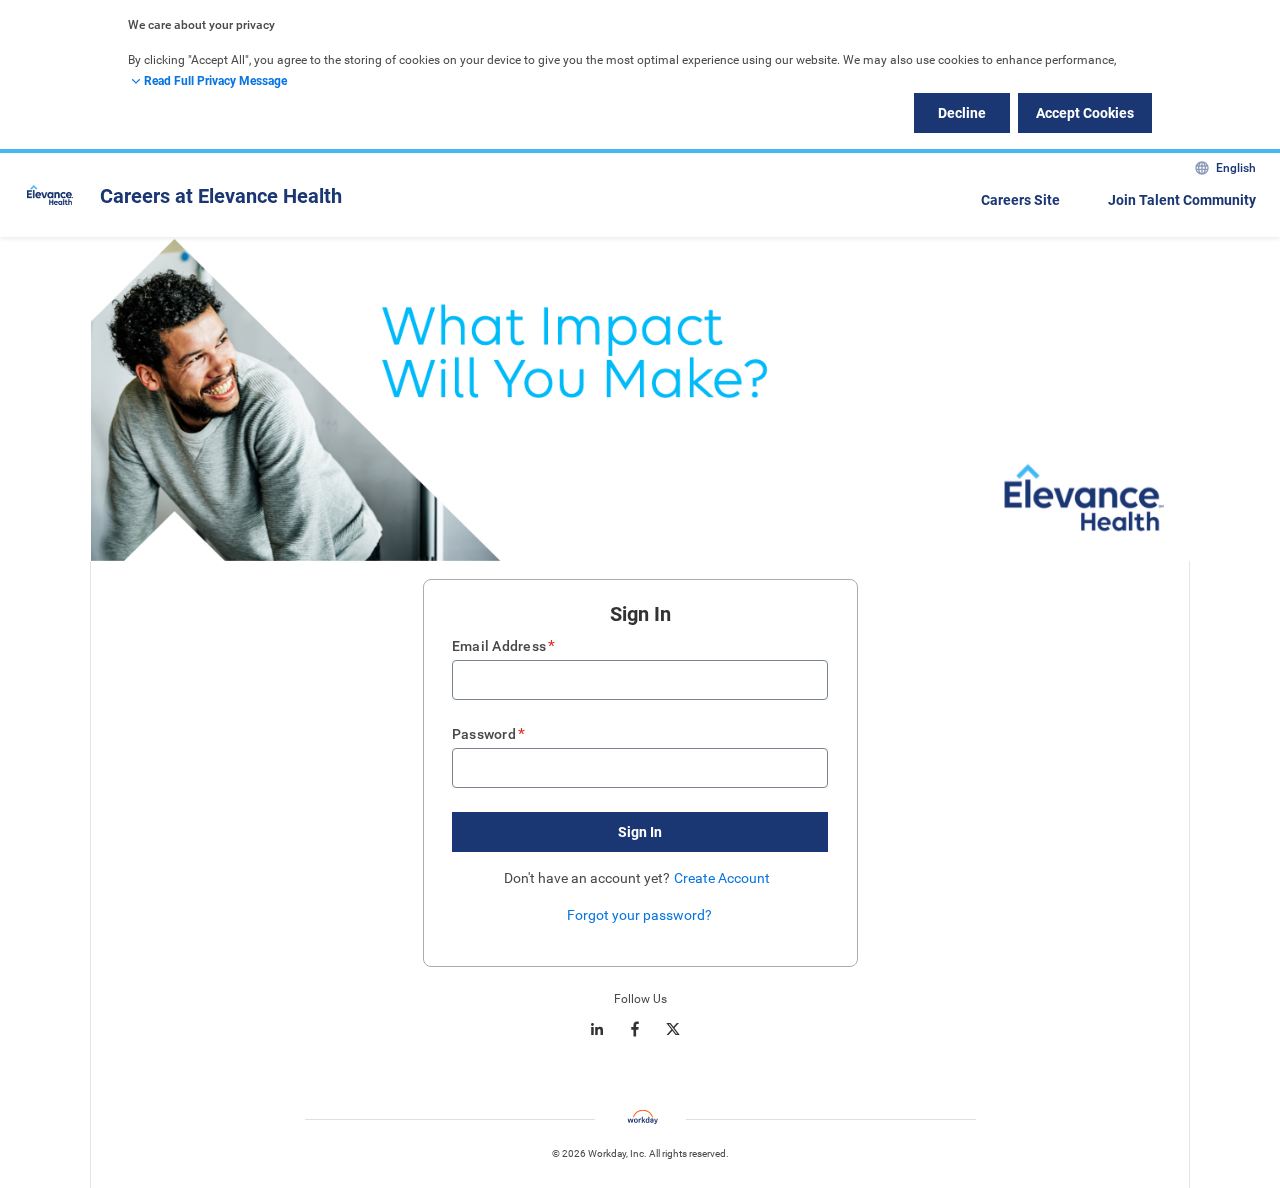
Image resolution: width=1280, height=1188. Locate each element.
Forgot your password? (639, 915)
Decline (962, 113)
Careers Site (1020, 200)
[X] (673, 1029)
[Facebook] (635, 1029)
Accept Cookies (1085, 113)
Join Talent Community (1182, 200)
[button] (640, 832)
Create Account (722, 878)
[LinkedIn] (597, 1029)
